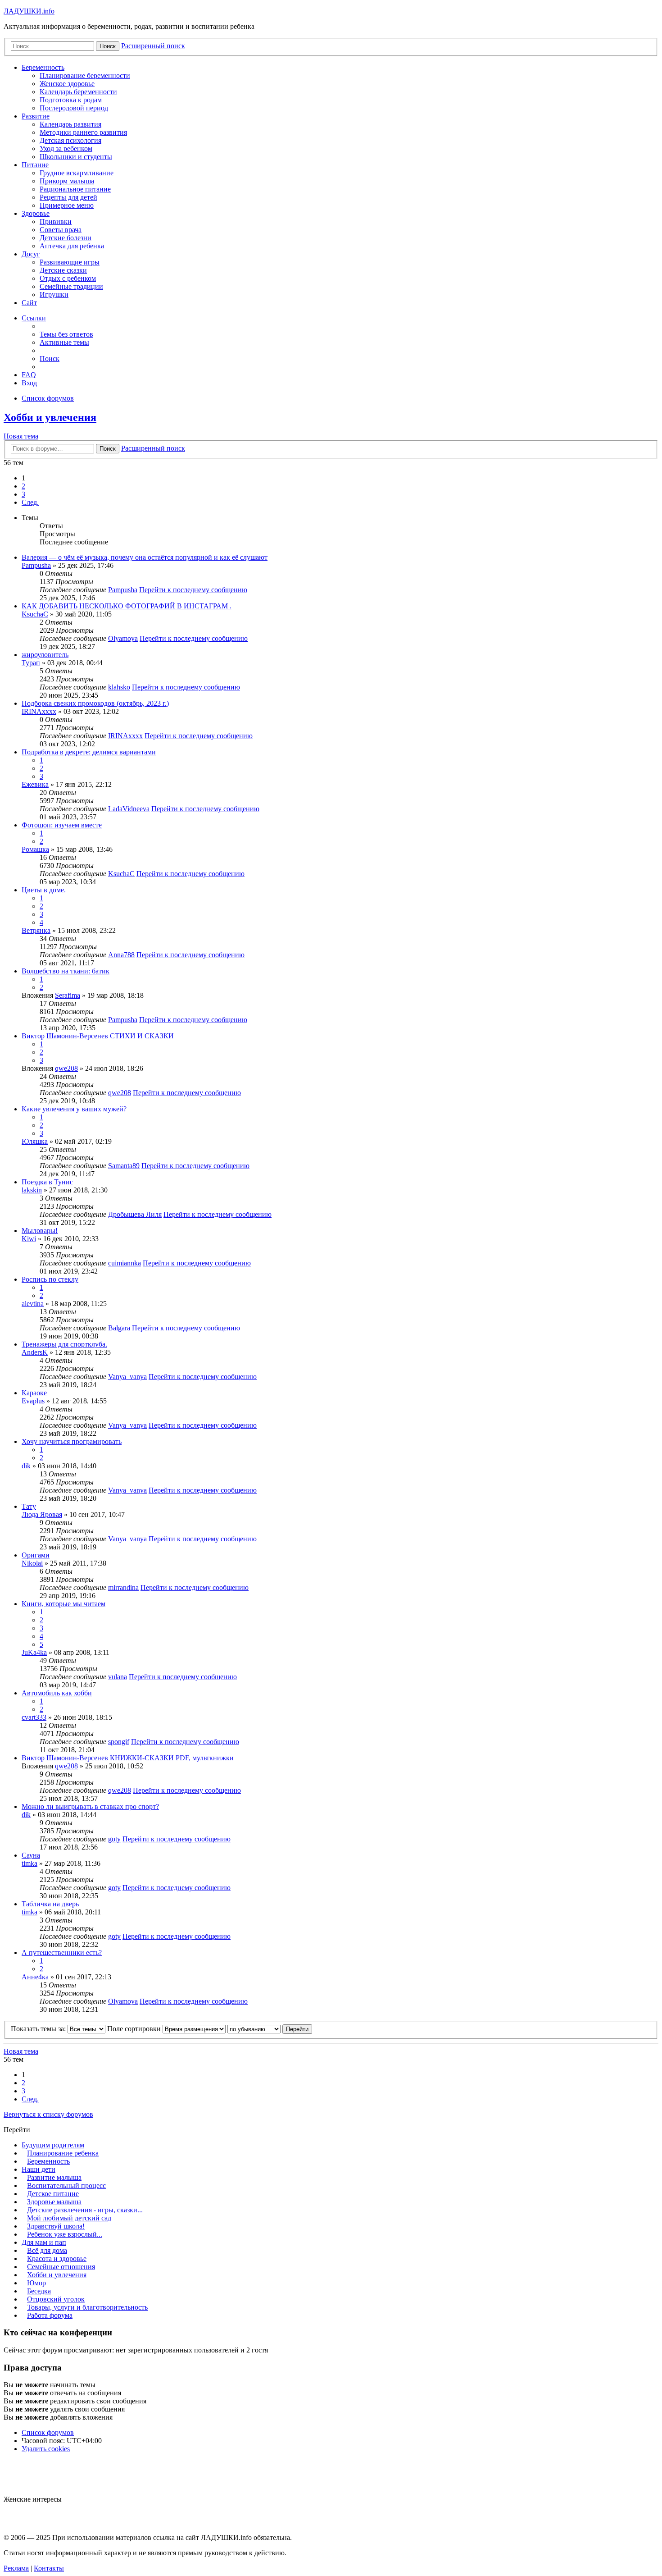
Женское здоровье (67, 84)
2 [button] (23, 486)
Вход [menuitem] (29, 383)
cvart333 (34, 1717)
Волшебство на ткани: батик (66, 971)
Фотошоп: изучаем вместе (62, 825)
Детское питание (53, 2194)
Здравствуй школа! (56, 2226)
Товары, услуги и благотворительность (87, 2307)
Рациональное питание (75, 189)
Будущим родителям (53, 2145)
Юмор (36, 2283)
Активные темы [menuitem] (64, 342)
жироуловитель (45, 655)
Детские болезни (66, 238)
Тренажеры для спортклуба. (64, 1344)
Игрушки (54, 295)
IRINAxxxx (39, 711)
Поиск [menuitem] (50, 359)
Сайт (29, 303)
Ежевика (35, 784)
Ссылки (34, 318)
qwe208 (66, 1068)
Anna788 (121, 955)
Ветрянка (36, 930)
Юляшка (35, 1141)
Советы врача (61, 230)
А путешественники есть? (62, 1953)
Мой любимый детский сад (69, 2218)
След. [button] (30, 502)
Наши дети (39, 2169)
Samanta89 (124, 1166)
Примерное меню (67, 205)
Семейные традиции (71, 286)
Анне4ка (35, 1977)
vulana (118, 1677)
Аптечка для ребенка (72, 246)
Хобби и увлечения (50, 417)
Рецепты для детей (68, 197)
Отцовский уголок (56, 2299)
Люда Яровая (42, 1514)
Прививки (56, 222)
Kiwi (29, 1239)
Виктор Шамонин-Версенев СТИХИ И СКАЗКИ (98, 1036)
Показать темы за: (39, 2029)
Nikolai (32, 1563)
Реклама (16, 2568)
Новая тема (21, 436)
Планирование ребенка (63, 2153)
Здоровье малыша (54, 2202)
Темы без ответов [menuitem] (66, 334)
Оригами (36, 1555)
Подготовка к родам (71, 100)
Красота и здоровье (57, 2259)
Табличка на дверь (50, 1904)
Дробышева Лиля (135, 1214)
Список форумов (48, 2432)
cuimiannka (125, 1263)
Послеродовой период (74, 108)
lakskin (32, 1190)
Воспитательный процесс (66, 2185)
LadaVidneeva (129, 809)
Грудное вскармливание (77, 173)
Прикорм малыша (67, 181)
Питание (35, 165)
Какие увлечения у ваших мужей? (74, 1109)
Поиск (108, 449)
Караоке (34, 1393)
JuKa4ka (34, 1652)
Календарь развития (70, 124)
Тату (29, 1506)
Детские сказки (63, 270)
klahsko (119, 687)
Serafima (68, 995)
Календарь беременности (78, 92)
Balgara (119, 1328)
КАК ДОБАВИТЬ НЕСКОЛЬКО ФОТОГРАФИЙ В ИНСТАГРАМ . (127, 606)
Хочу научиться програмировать (72, 1441)
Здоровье (36, 213)
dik (26, 1466)
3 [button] (23, 494)
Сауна (31, 1855)
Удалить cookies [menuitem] (46, 2449)
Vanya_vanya (127, 1377)
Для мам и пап (44, 2242)
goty (114, 1839)
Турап (31, 663)
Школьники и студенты (76, 157)
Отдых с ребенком (68, 278)
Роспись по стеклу (50, 1279)
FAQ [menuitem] (29, 375)
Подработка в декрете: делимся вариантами (89, 752)
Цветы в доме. (44, 890)
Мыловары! (40, 1231)
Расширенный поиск (153, 448)
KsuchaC (35, 614)
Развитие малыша (54, 2177)
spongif (119, 1742)
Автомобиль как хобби (57, 1693)
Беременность (43, 67)
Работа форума (50, 2315)
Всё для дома (47, 2250)
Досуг (31, 254)
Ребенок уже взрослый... (65, 2234)
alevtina (33, 1304)
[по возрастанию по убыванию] (254, 2029)
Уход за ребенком (66, 148)
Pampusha (36, 565)
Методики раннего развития (83, 132)
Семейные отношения (61, 2267)
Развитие (36, 116)
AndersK (35, 1352)
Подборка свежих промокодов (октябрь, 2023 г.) (95, 703)
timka (29, 1863)
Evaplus (33, 1401)
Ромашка (35, 849)
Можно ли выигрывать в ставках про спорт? (90, 1806)
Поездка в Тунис (47, 1182)
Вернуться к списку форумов (48, 2114)
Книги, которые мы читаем (63, 1604)
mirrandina (123, 1587)
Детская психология (70, 140)
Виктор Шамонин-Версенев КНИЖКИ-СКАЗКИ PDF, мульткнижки (128, 1758)
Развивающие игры (70, 262)
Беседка (39, 2291)
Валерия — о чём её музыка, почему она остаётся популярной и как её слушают (145, 557)
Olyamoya (123, 638)
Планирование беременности (85, 75)
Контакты (49, 2568)
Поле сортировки (135, 2029)
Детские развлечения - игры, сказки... (85, 2210)
